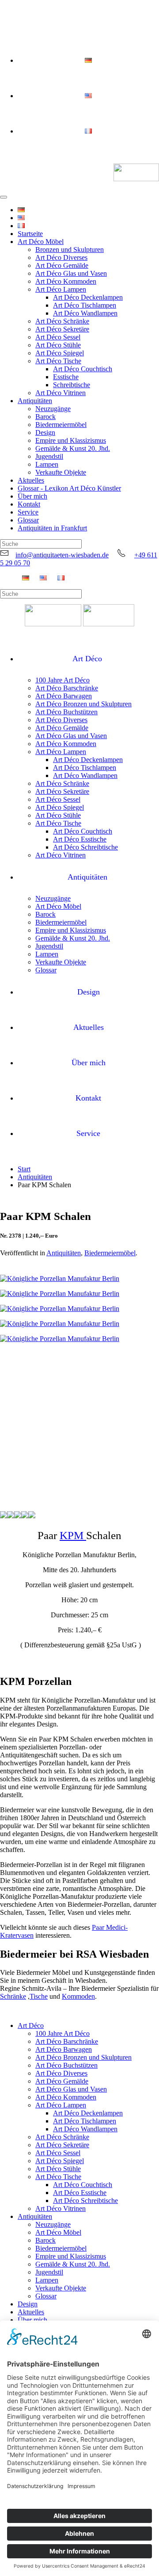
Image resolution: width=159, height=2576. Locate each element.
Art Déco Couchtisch (83, 369)
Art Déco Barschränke (67, 688)
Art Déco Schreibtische (85, 847)
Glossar (28, 520)
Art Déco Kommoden (66, 281)
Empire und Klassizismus (71, 440)
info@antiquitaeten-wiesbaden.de (62, 555)
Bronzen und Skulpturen (70, 250)
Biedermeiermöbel (61, 425)
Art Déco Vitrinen (61, 393)
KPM (73, 1535)
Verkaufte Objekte (61, 472)
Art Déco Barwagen (64, 696)
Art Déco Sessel (58, 337)
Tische (39, 1996)
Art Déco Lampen (61, 289)
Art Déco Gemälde (62, 265)
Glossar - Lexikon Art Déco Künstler (69, 488)
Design (45, 433)
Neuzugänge (53, 409)
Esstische (66, 377)
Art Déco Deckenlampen (88, 297)
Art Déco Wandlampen (85, 313)
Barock (45, 417)
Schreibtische (72, 385)
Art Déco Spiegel (60, 353)
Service (28, 512)
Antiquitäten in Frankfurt (52, 528)
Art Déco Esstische (80, 839)
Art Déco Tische (58, 361)
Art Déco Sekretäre (62, 329)
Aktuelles (31, 480)
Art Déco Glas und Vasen (71, 273)
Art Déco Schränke (62, 321)
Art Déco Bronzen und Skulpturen (83, 704)
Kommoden (78, 1996)
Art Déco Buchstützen (66, 712)
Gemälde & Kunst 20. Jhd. (73, 448)
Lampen (47, 464)
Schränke (13, 1996)
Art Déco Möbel (41, 242)
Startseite (30, 234)
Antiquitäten (35, 401)
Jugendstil (49, 456)
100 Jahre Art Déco (62, 680)
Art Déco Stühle (58, 345)
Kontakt (29, 504)
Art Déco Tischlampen (85, 305)
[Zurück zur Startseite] (136, 173)
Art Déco (87, 659)
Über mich (32, 496)
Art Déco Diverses (61, 257)
